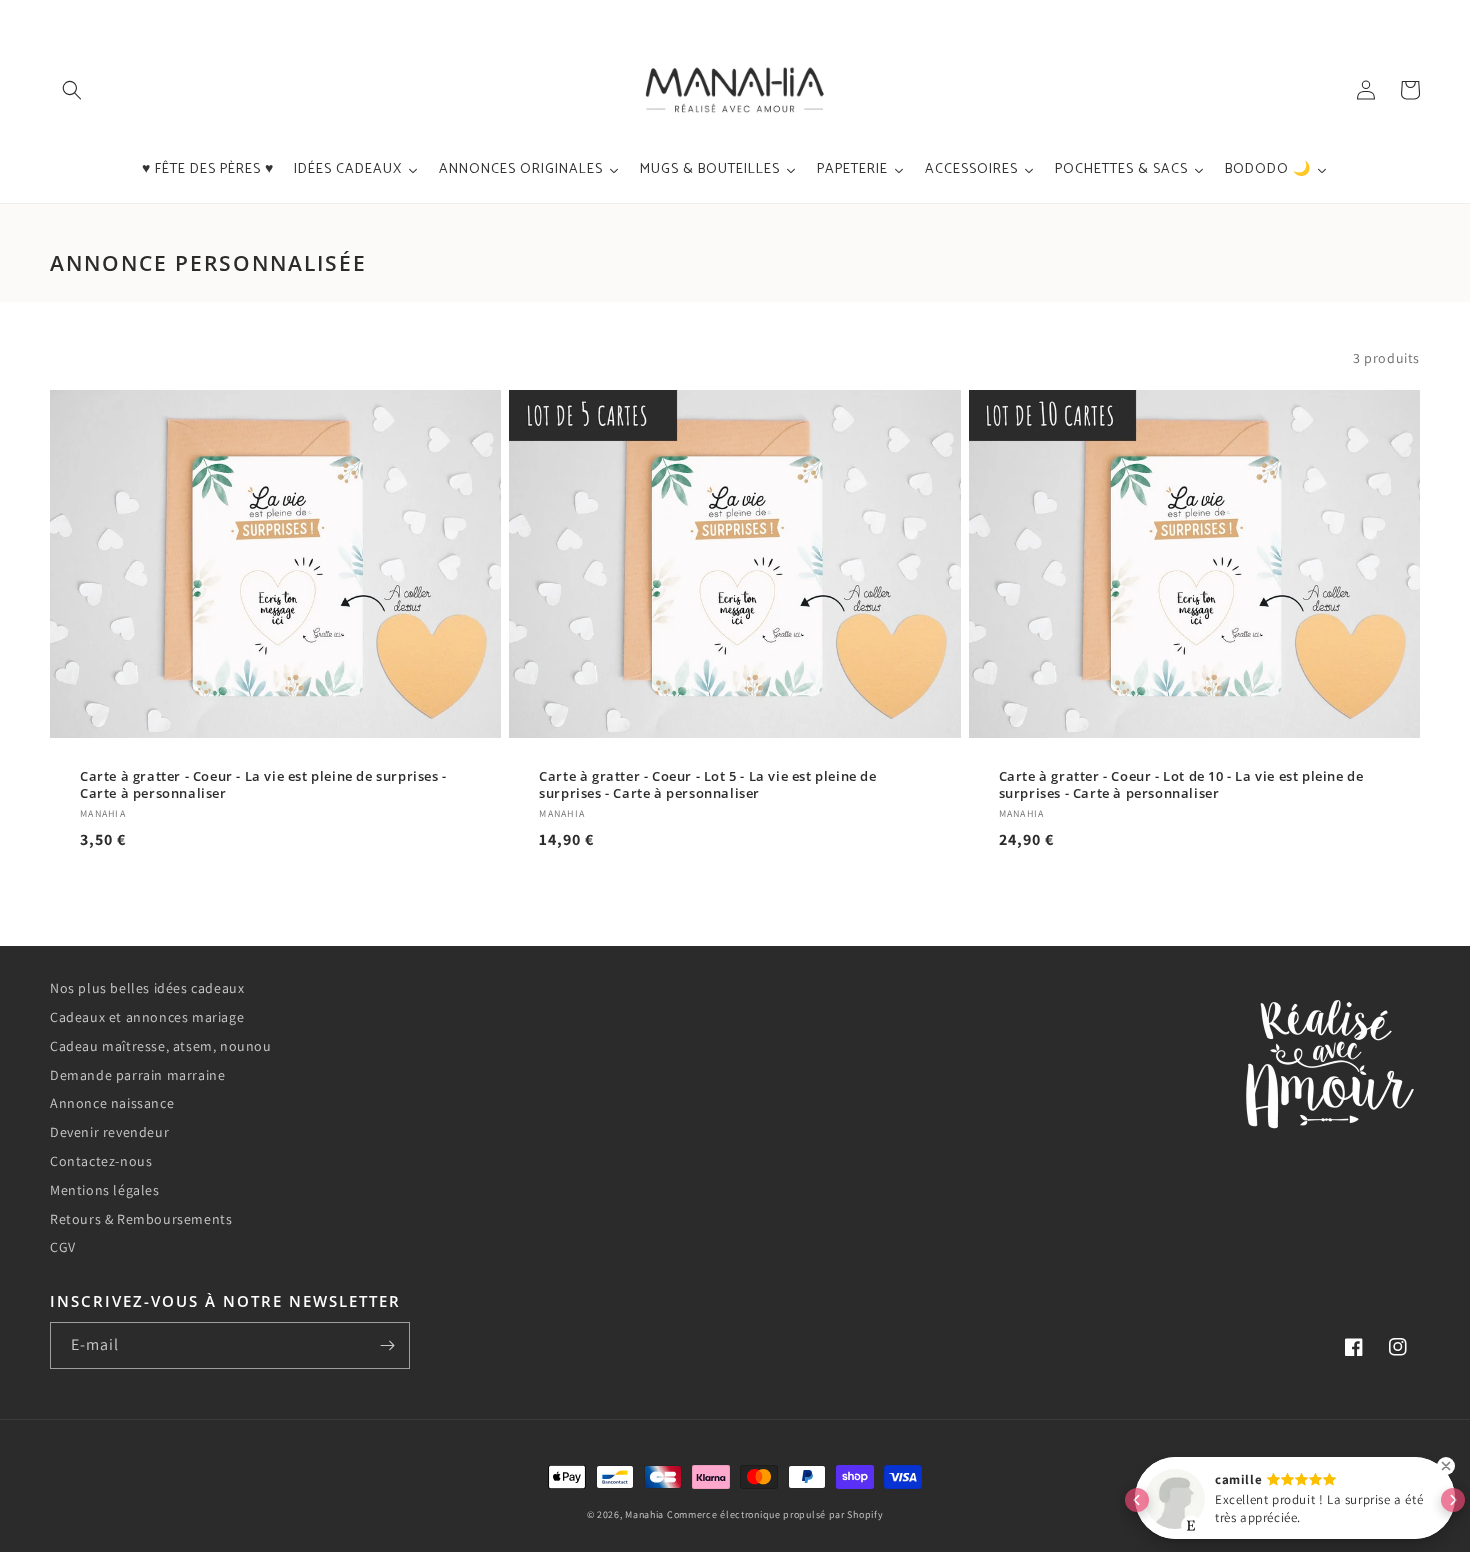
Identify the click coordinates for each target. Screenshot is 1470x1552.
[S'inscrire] (387, 1345)
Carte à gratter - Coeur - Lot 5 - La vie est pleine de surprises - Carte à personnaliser (707, 785)
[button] (72, 90)
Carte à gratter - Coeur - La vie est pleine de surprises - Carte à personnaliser (263, 785)
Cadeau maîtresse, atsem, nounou (161, 1046)
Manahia (644, 1514)
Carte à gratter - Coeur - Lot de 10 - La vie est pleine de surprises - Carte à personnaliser (1181, 785)
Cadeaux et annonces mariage (147, 1017)
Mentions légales (105, 1190)
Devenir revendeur (109, 1132)
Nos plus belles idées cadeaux (147, 988)
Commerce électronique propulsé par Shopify (775, 1514)
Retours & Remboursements (141, 1219)
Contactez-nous (101, 1161)
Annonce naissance (112, 1103)
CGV (63, 1247)
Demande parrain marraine (137, 1075)
